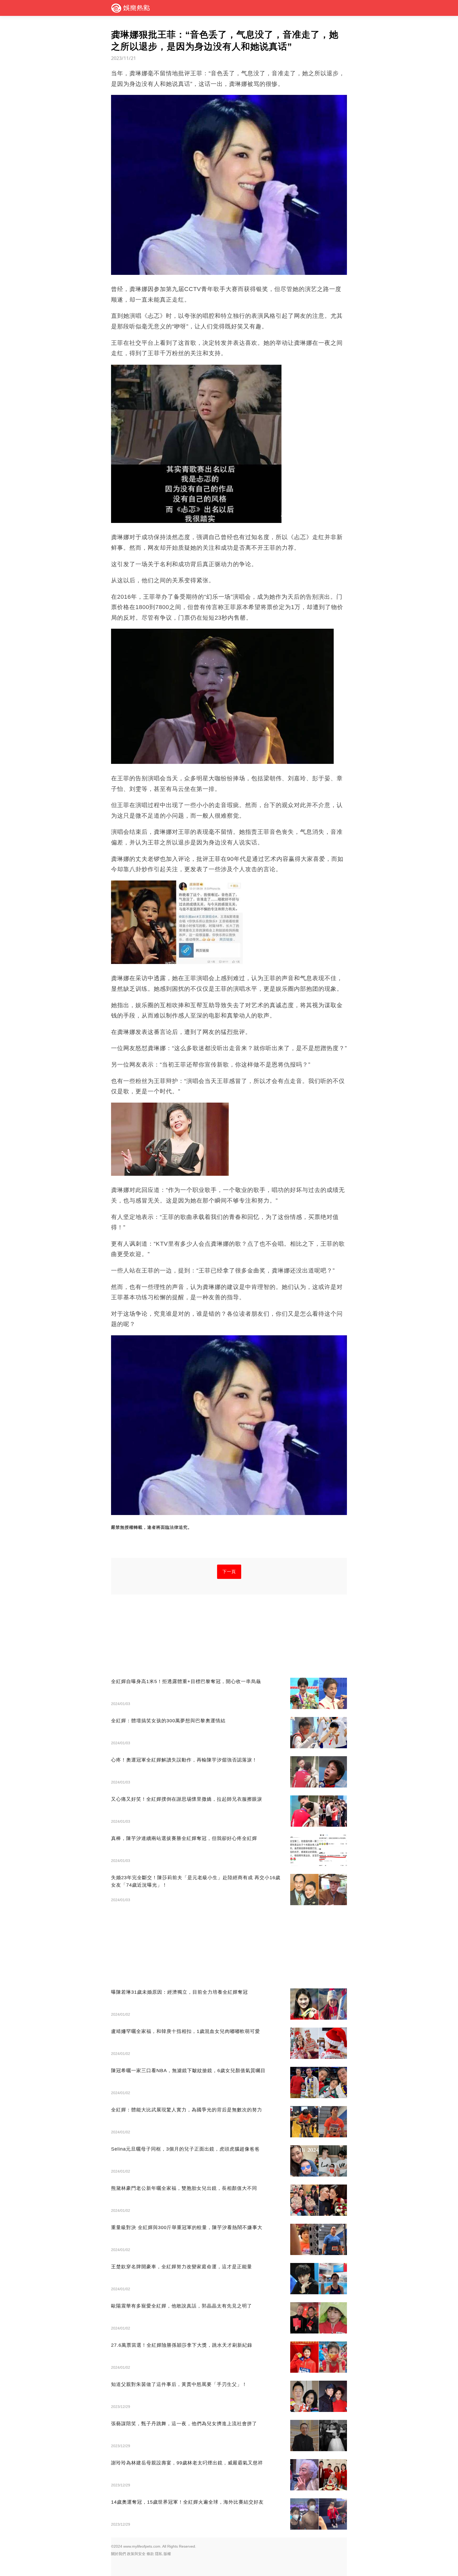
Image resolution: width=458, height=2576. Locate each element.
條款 (150, 2554)
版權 (167, 2554)
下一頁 (229, 1572)
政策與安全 (136, 2554)
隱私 (159, 2554)
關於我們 (118, 2554)
